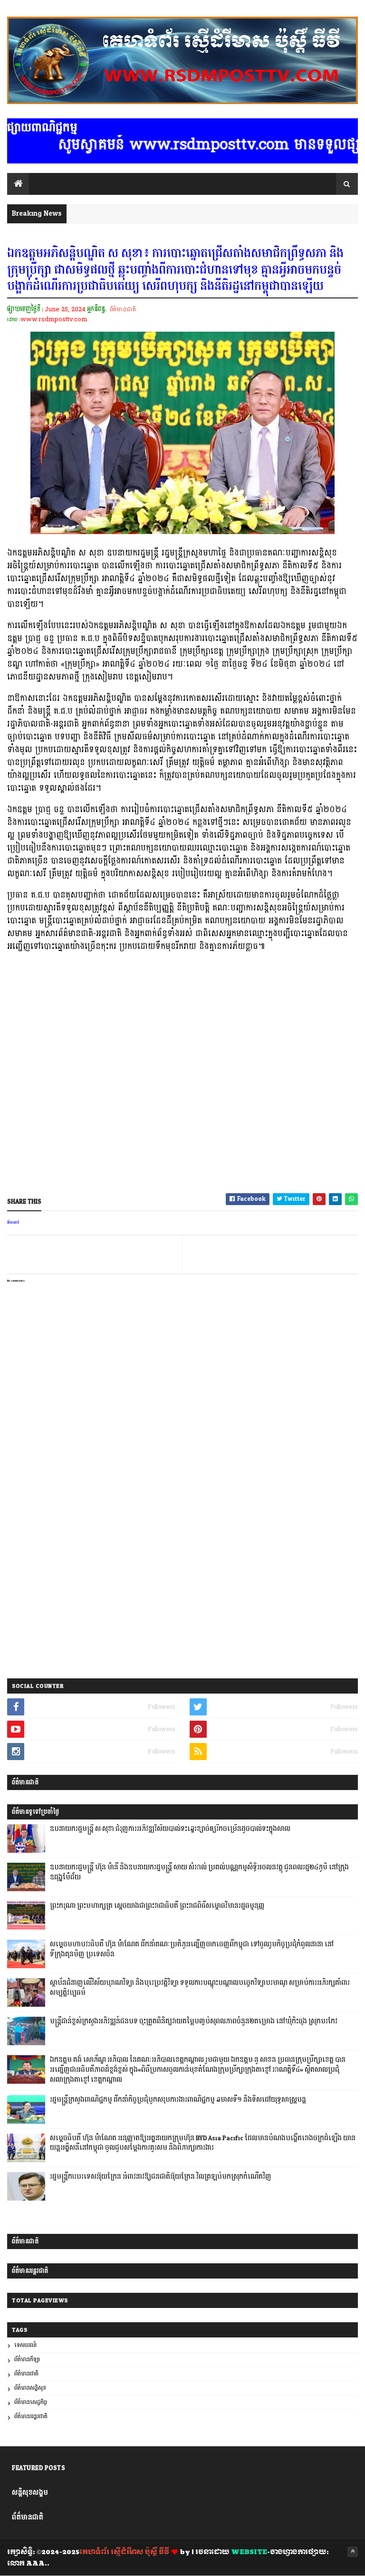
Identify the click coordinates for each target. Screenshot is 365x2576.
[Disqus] (182, 1549)
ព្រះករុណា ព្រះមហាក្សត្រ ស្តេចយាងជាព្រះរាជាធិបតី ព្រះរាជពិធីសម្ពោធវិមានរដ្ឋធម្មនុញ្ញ (157, 1906)
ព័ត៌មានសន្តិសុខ (30, 2388)
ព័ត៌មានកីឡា (27, 2360)
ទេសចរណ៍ (25, 2345)
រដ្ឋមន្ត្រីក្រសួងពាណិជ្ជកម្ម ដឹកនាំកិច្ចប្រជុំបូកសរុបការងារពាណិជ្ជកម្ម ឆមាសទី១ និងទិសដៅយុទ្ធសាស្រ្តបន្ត (178, 2100)
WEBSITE (249, 2552)
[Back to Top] (353, 2552)
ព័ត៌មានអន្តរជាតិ (31, 2417)
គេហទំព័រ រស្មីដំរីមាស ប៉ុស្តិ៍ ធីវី (124, 2552)
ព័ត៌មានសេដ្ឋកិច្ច (31, 2402)
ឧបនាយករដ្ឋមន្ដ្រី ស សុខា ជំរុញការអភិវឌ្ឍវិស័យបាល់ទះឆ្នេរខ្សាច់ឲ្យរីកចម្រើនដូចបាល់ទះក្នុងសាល (170, 1829)
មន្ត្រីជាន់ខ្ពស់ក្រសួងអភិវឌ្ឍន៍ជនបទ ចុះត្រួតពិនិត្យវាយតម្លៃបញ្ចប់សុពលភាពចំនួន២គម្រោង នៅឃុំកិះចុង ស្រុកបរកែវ (194, 2021)
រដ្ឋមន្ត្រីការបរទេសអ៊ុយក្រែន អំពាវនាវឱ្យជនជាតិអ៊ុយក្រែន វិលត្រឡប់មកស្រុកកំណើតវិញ (161, 2177)
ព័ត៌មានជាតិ (123, 309)
